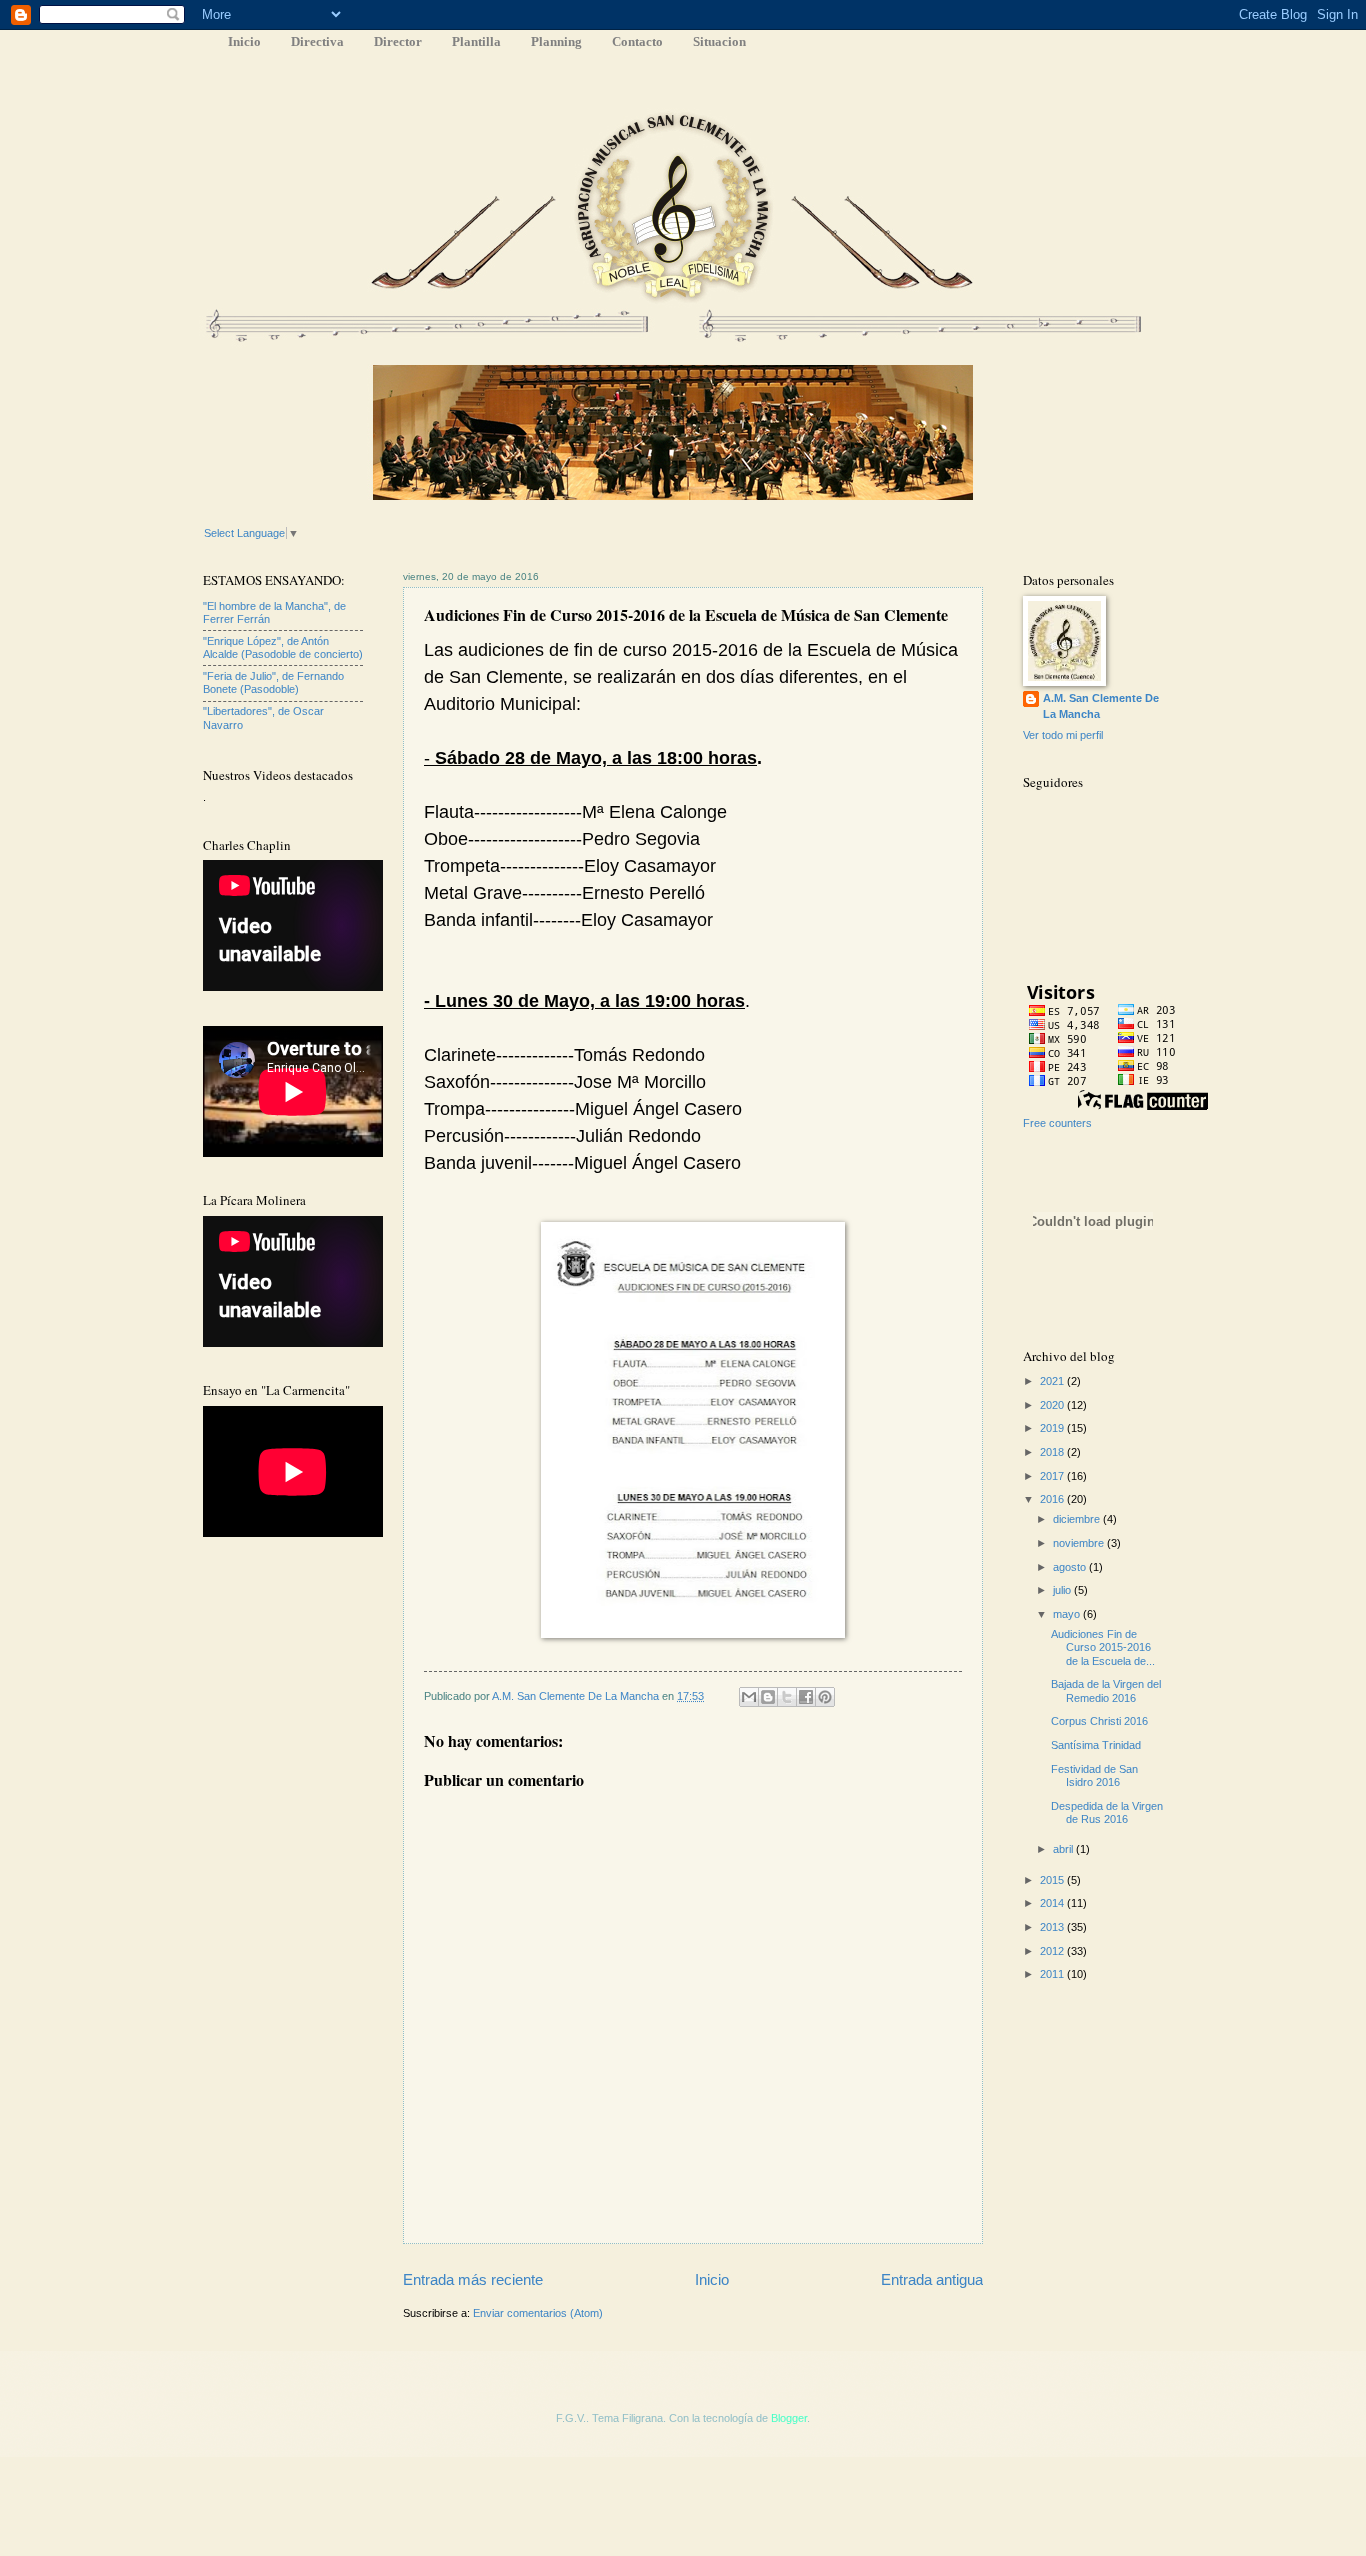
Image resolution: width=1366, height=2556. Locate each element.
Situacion (719, 41)
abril (1064, 1849)
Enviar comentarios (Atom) (538, 2313)
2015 (1053, 1880)
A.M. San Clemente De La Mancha (577, 1696)
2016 (1053, 1499)
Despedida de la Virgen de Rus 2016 (1107, 1812)
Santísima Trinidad (1096, 1745)
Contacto (637, 41)
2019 (1053, 1428)
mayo (1068, 1614)
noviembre (1080, 1543)
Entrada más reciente (473, 2279)
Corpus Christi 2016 (1099, 1721)
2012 (1053, 1951)
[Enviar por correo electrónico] (749, 1697)
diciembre (1078, 1519)
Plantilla (476, 41)
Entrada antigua (932, 2279)
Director (398, 41)
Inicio (244, 41)
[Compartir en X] (787, 1697)
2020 (1053, 1405)
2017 (1053, 1476)
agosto (1071, 1567)
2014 (1053, 1903)
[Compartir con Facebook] (806, 1697)
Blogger (789, 2418)
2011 (1053, 1974)
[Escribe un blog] (768, 1697)
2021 (1053, 1381)
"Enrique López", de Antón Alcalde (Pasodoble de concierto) (283, 647)
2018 (1053, 1452)
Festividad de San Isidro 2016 (1094, 1775)
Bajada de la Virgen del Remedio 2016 (1106, 1690)
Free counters (1057, 1123)
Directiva (317, 41)
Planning (556, 41)
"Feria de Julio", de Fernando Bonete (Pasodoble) (273, 682)
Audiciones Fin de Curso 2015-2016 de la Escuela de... (1103, 1647)
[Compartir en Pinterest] (825, 1697)
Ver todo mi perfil (1063, 735)
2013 (1053, 1927)
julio (1063, 1590)
